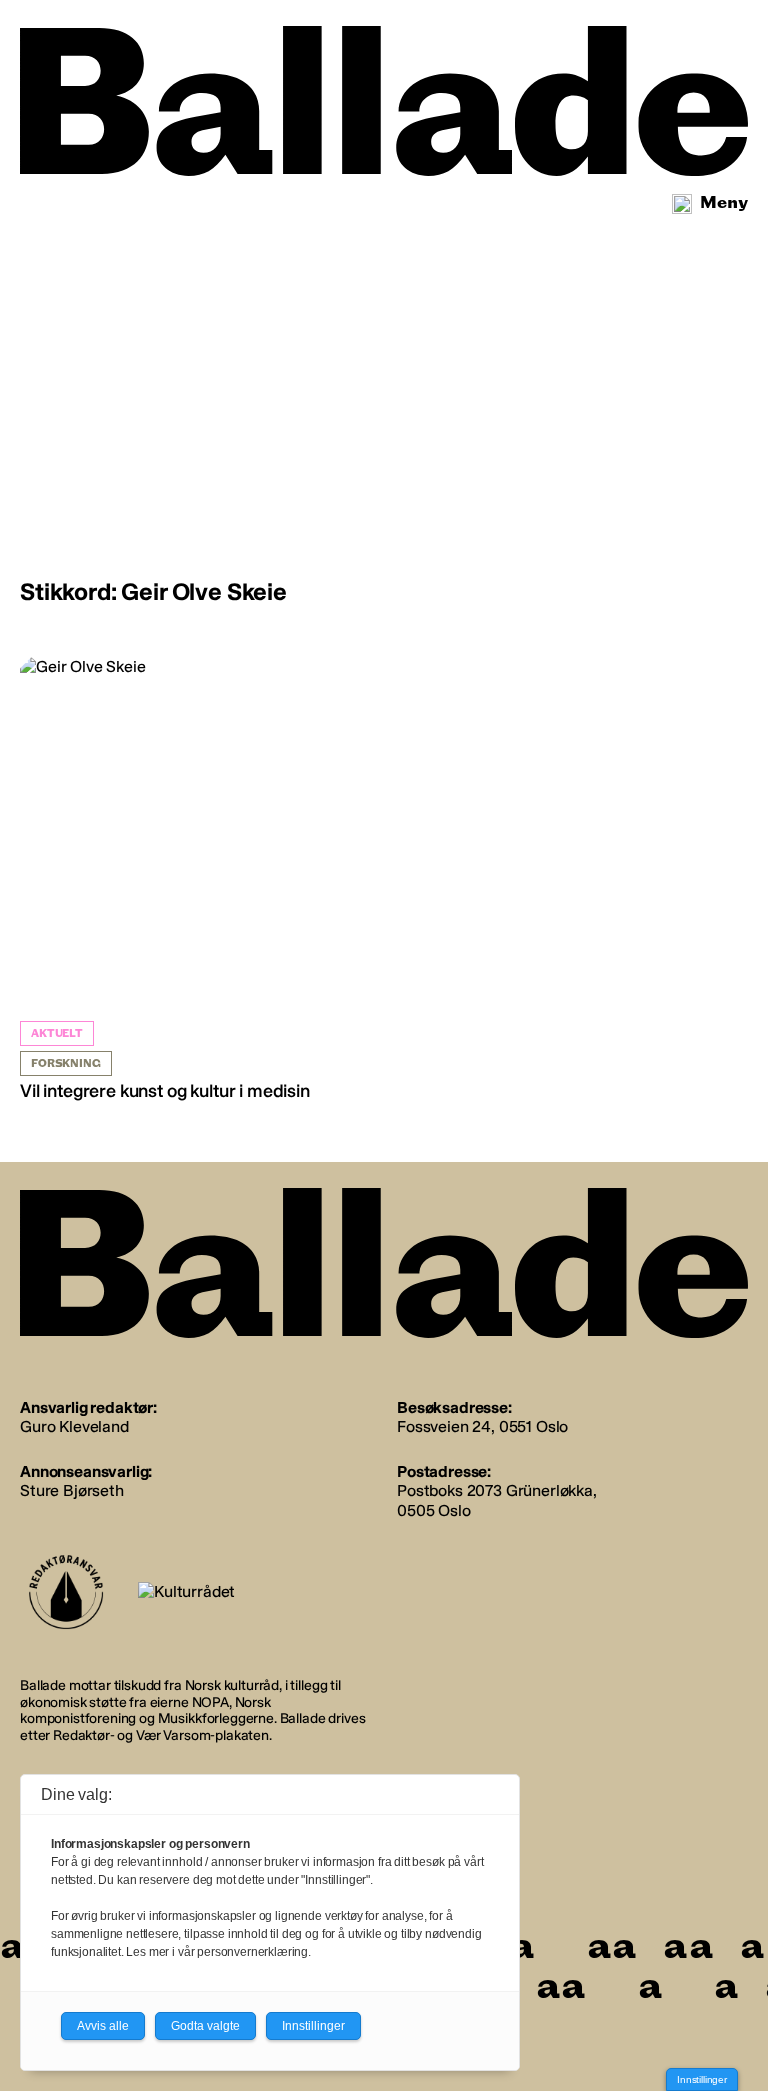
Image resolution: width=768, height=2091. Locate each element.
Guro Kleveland (74, 1426)
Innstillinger (702, 2079)
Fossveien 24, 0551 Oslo (482, 1426)
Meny (724, 202)
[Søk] (682, 204)
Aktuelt (57, 1033)
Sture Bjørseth (72, 1490)
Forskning (66, 1063)
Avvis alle (103, 2026)
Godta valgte (205, 2026)
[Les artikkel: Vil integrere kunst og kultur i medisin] (199, 880)
